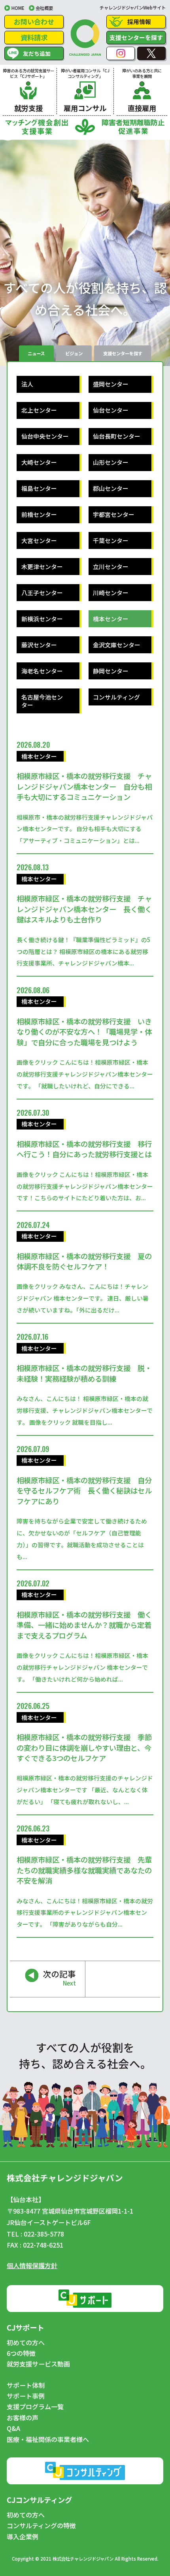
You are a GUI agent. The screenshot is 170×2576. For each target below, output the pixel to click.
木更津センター (42, 567)
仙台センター (111, 410)
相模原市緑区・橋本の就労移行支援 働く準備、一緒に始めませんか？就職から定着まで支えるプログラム (84, 1625)
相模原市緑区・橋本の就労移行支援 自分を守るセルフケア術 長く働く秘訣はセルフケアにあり (84, 1491)
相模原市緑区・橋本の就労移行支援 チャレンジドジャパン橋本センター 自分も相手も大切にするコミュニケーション (84, 786)
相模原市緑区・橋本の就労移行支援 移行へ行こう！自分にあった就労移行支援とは (84, 1149)
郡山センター (111, 488)
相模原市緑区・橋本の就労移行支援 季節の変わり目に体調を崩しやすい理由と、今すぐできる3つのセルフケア (84, 1747)
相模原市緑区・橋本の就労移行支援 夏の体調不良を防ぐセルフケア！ (84, 1261)
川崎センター (111, 593)
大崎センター (39, 462)
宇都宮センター (114, 514)
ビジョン (74, 353)
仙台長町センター (117, 436)
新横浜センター (42, 619)
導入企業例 (23, 2537)
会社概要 (44, 8)
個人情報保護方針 (32, 2265)
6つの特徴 (21, 2353)
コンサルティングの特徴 (41, 2526)
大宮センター (39, 540)
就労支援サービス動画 (38, 2364)
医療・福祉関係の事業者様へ (48, 2440)
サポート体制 (26, 2386)
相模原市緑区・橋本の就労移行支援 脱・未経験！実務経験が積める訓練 (84, 1373)
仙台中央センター (45, 436)
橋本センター (111, 619)
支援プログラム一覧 (35, 2407)
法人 (27, 384)
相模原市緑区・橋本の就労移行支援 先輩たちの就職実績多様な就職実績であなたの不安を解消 (84, 1870)
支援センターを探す (136, 37)
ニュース (36, 353)
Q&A (13, 2429)
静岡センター (111, 671)
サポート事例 (26, 2396)
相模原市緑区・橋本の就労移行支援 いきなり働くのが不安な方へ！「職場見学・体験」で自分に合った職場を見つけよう (84, 1032)
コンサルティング (116, 697)
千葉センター (111, 540)
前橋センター (39, 514)
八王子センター (42, 593)
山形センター (111, 462)
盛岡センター (111, 384)
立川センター (111, 567)
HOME (18, 8)
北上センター (39, 410)
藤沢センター (39, 645)
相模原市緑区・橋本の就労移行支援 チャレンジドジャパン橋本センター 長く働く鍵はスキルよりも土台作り (84, 909)
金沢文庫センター (117, 645)
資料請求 (34, 37)
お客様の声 (23, 2418)
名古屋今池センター (42, 701)
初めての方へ (26, 2343)
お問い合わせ (34, 22)
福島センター (39, 488)
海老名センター (42, 671)
